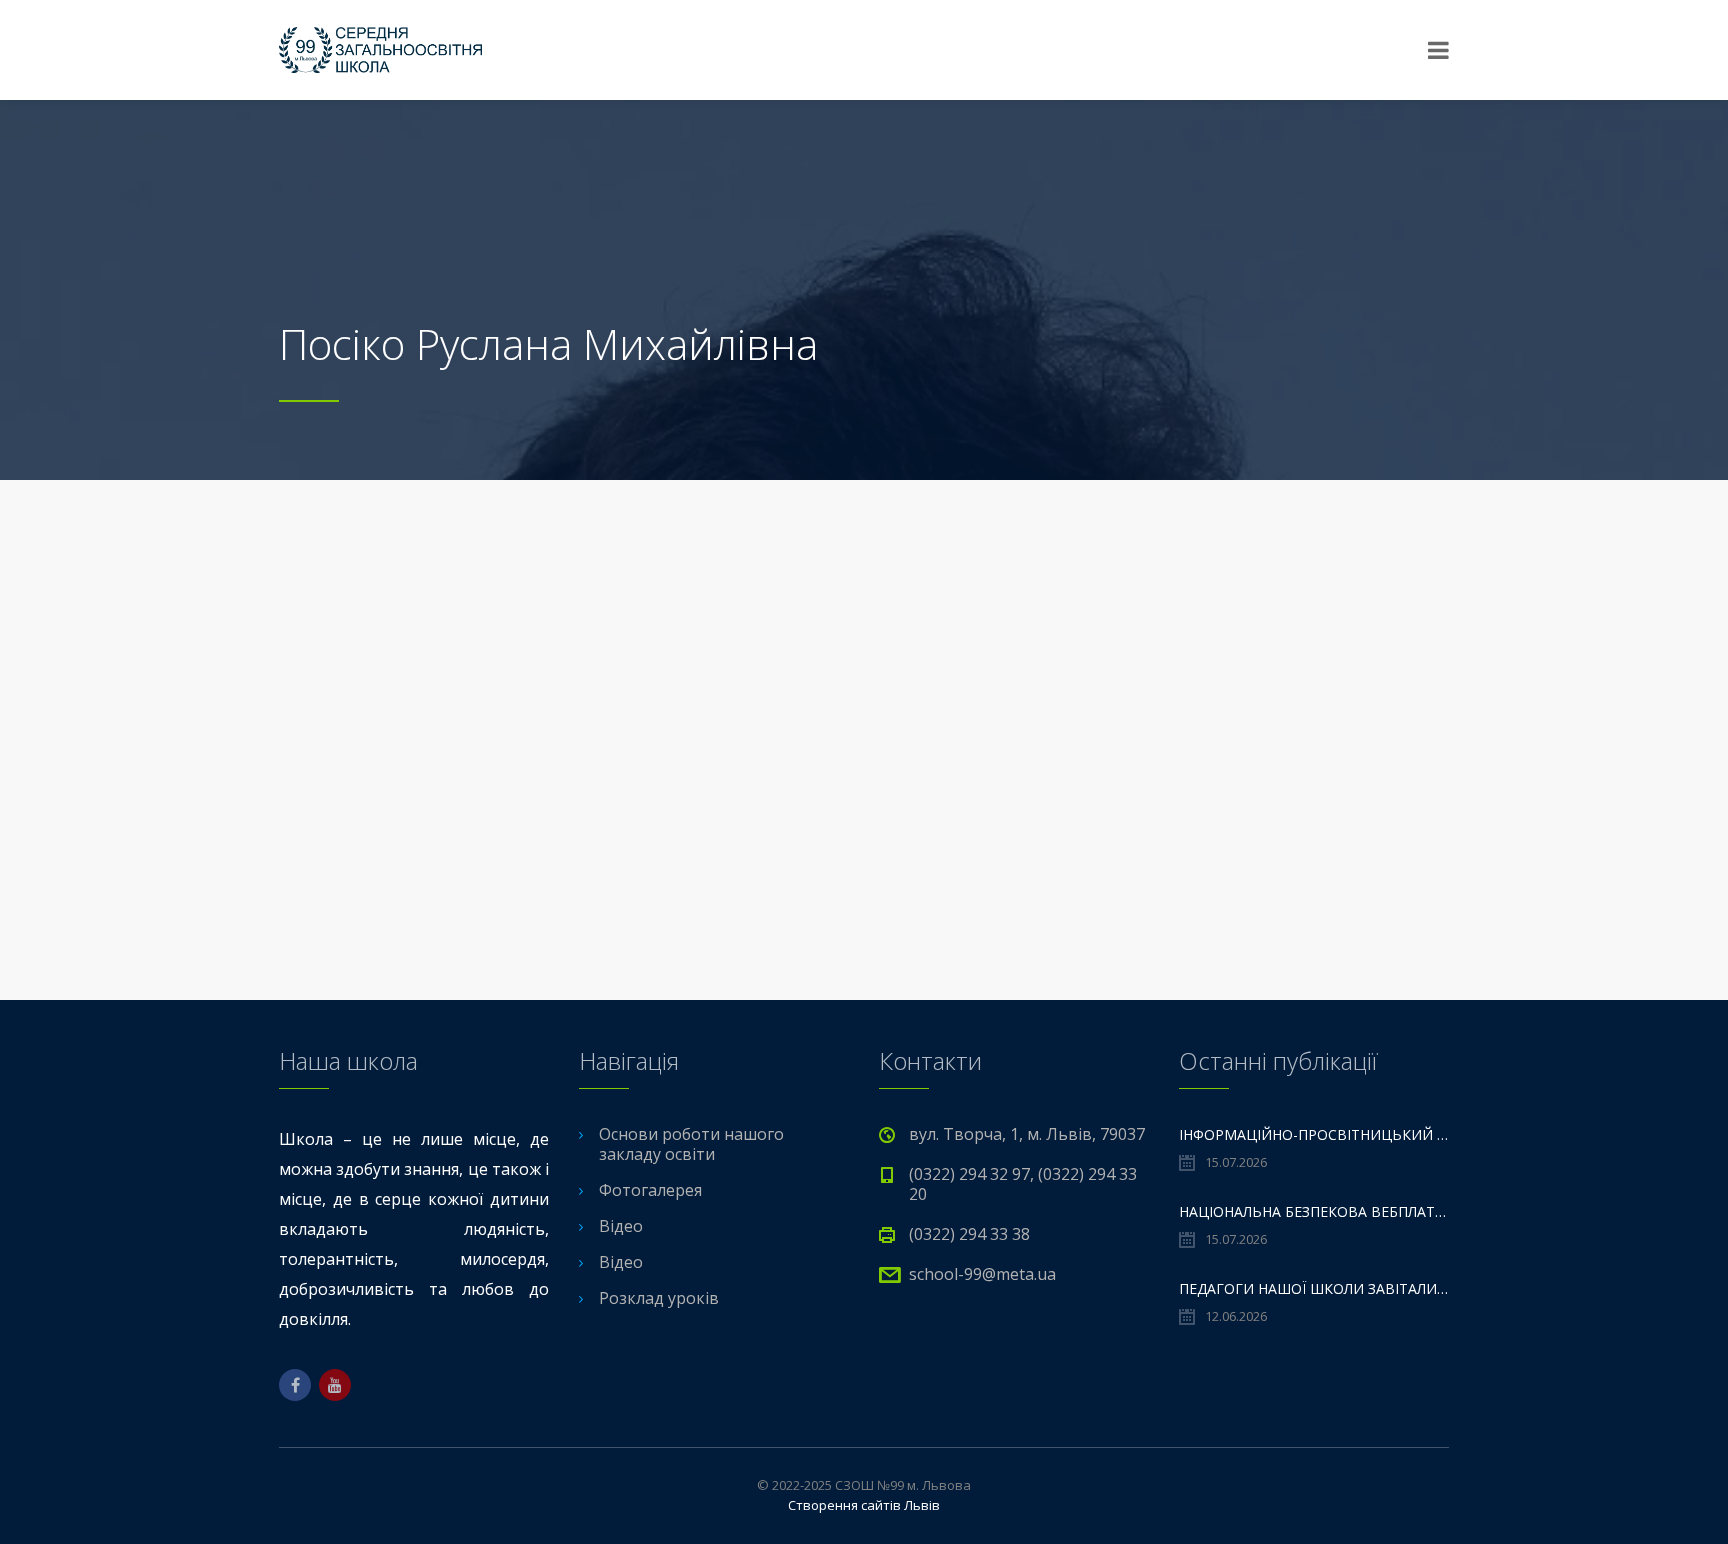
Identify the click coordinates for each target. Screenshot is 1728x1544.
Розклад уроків (659, 1298)
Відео (621, 1226)
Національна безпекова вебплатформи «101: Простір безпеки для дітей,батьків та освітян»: (1314, 1211)
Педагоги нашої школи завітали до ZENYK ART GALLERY (1314, 1288)
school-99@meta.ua (982, 1274)
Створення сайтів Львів (864, 1505)
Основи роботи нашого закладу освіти (691, 1144)
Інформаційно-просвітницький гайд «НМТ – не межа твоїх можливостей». (1314, 1134)
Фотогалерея (650, 1190)
